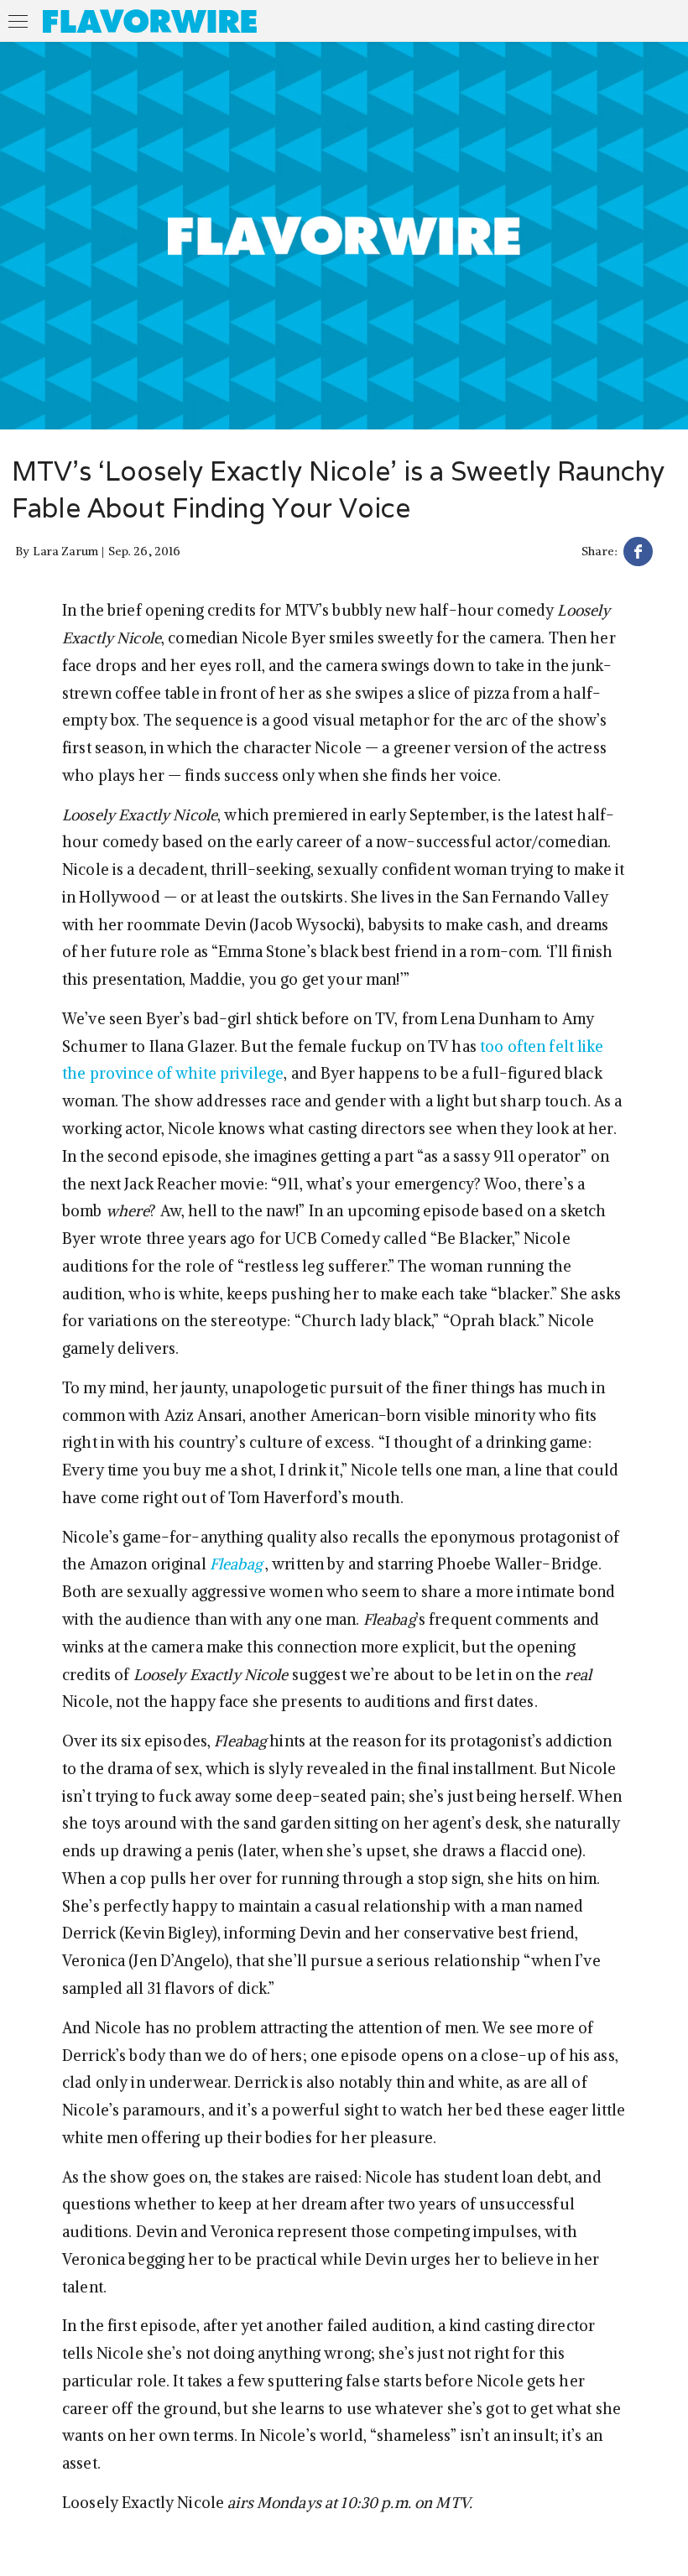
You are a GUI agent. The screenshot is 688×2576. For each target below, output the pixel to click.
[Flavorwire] (150, 21)
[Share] (638, 554)
